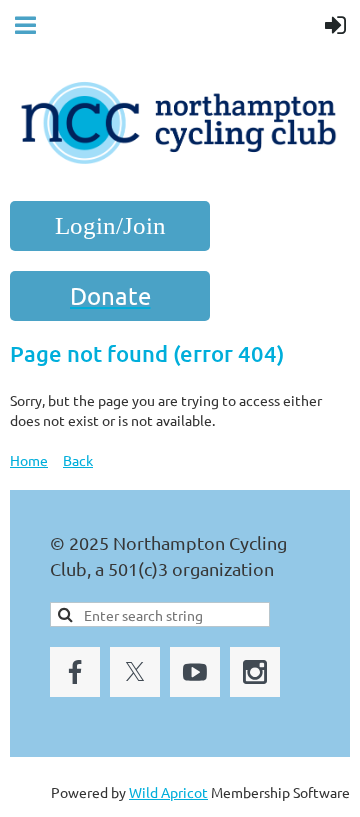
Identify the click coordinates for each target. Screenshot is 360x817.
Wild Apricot (168, 792)
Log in (110, 226)
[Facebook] (75, 672)
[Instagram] (255, 672)
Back (78, 460)
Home (29, 460)
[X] (135, 672)
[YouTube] (195, 672)
